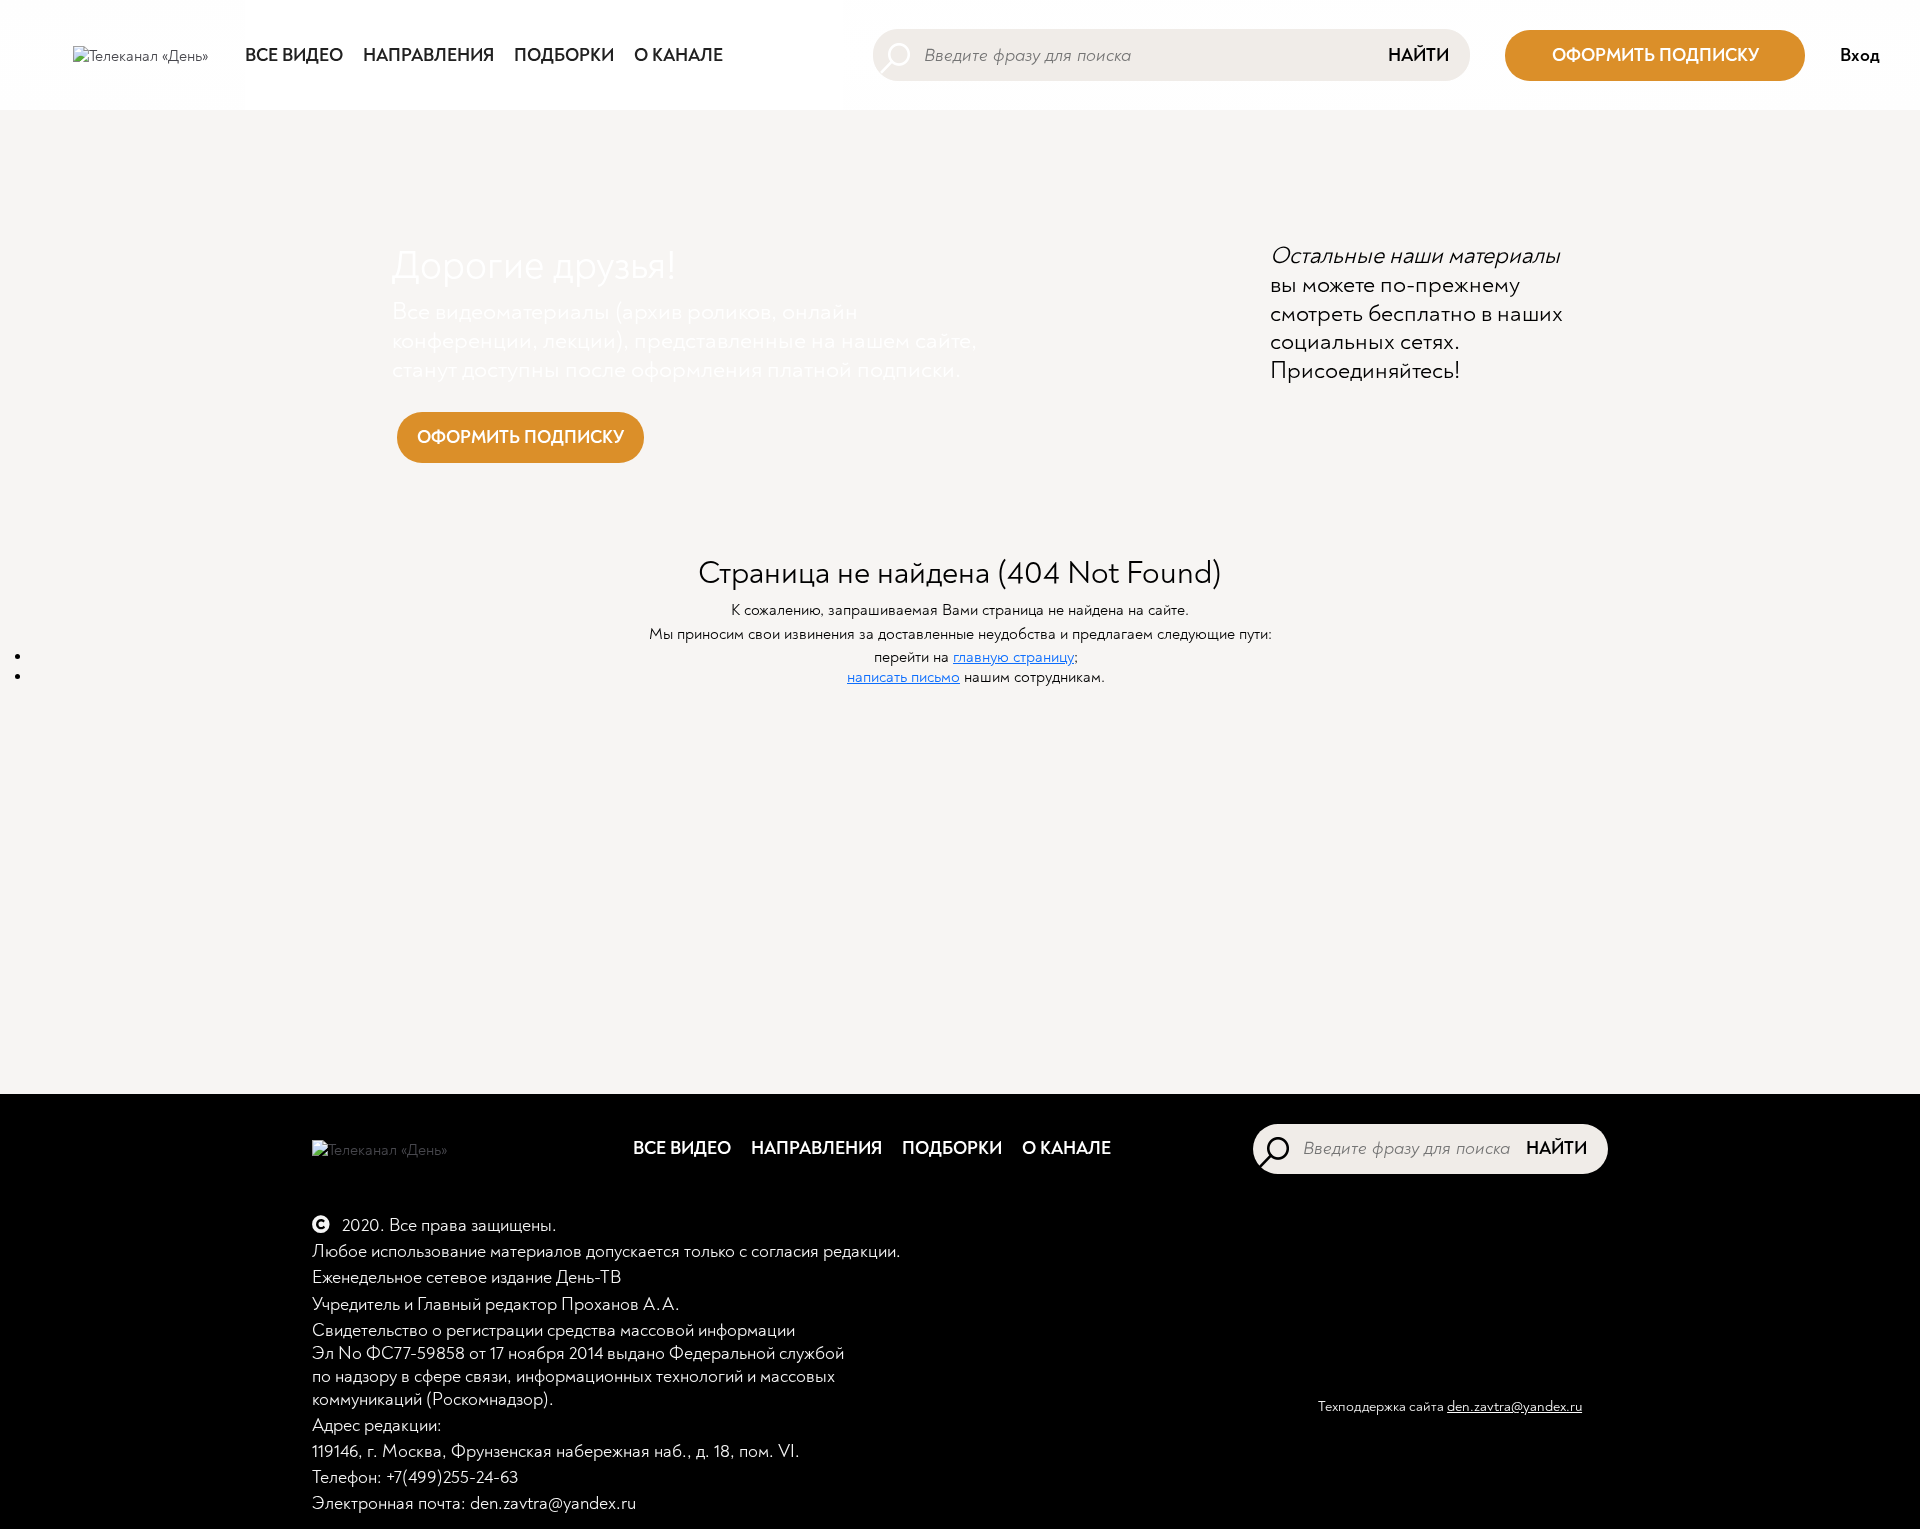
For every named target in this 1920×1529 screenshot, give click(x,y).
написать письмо (903, 677)
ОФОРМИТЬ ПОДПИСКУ (1655, 55)
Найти (1418, 55)
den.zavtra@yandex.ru (1514, 1406)
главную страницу (1013, 657)
